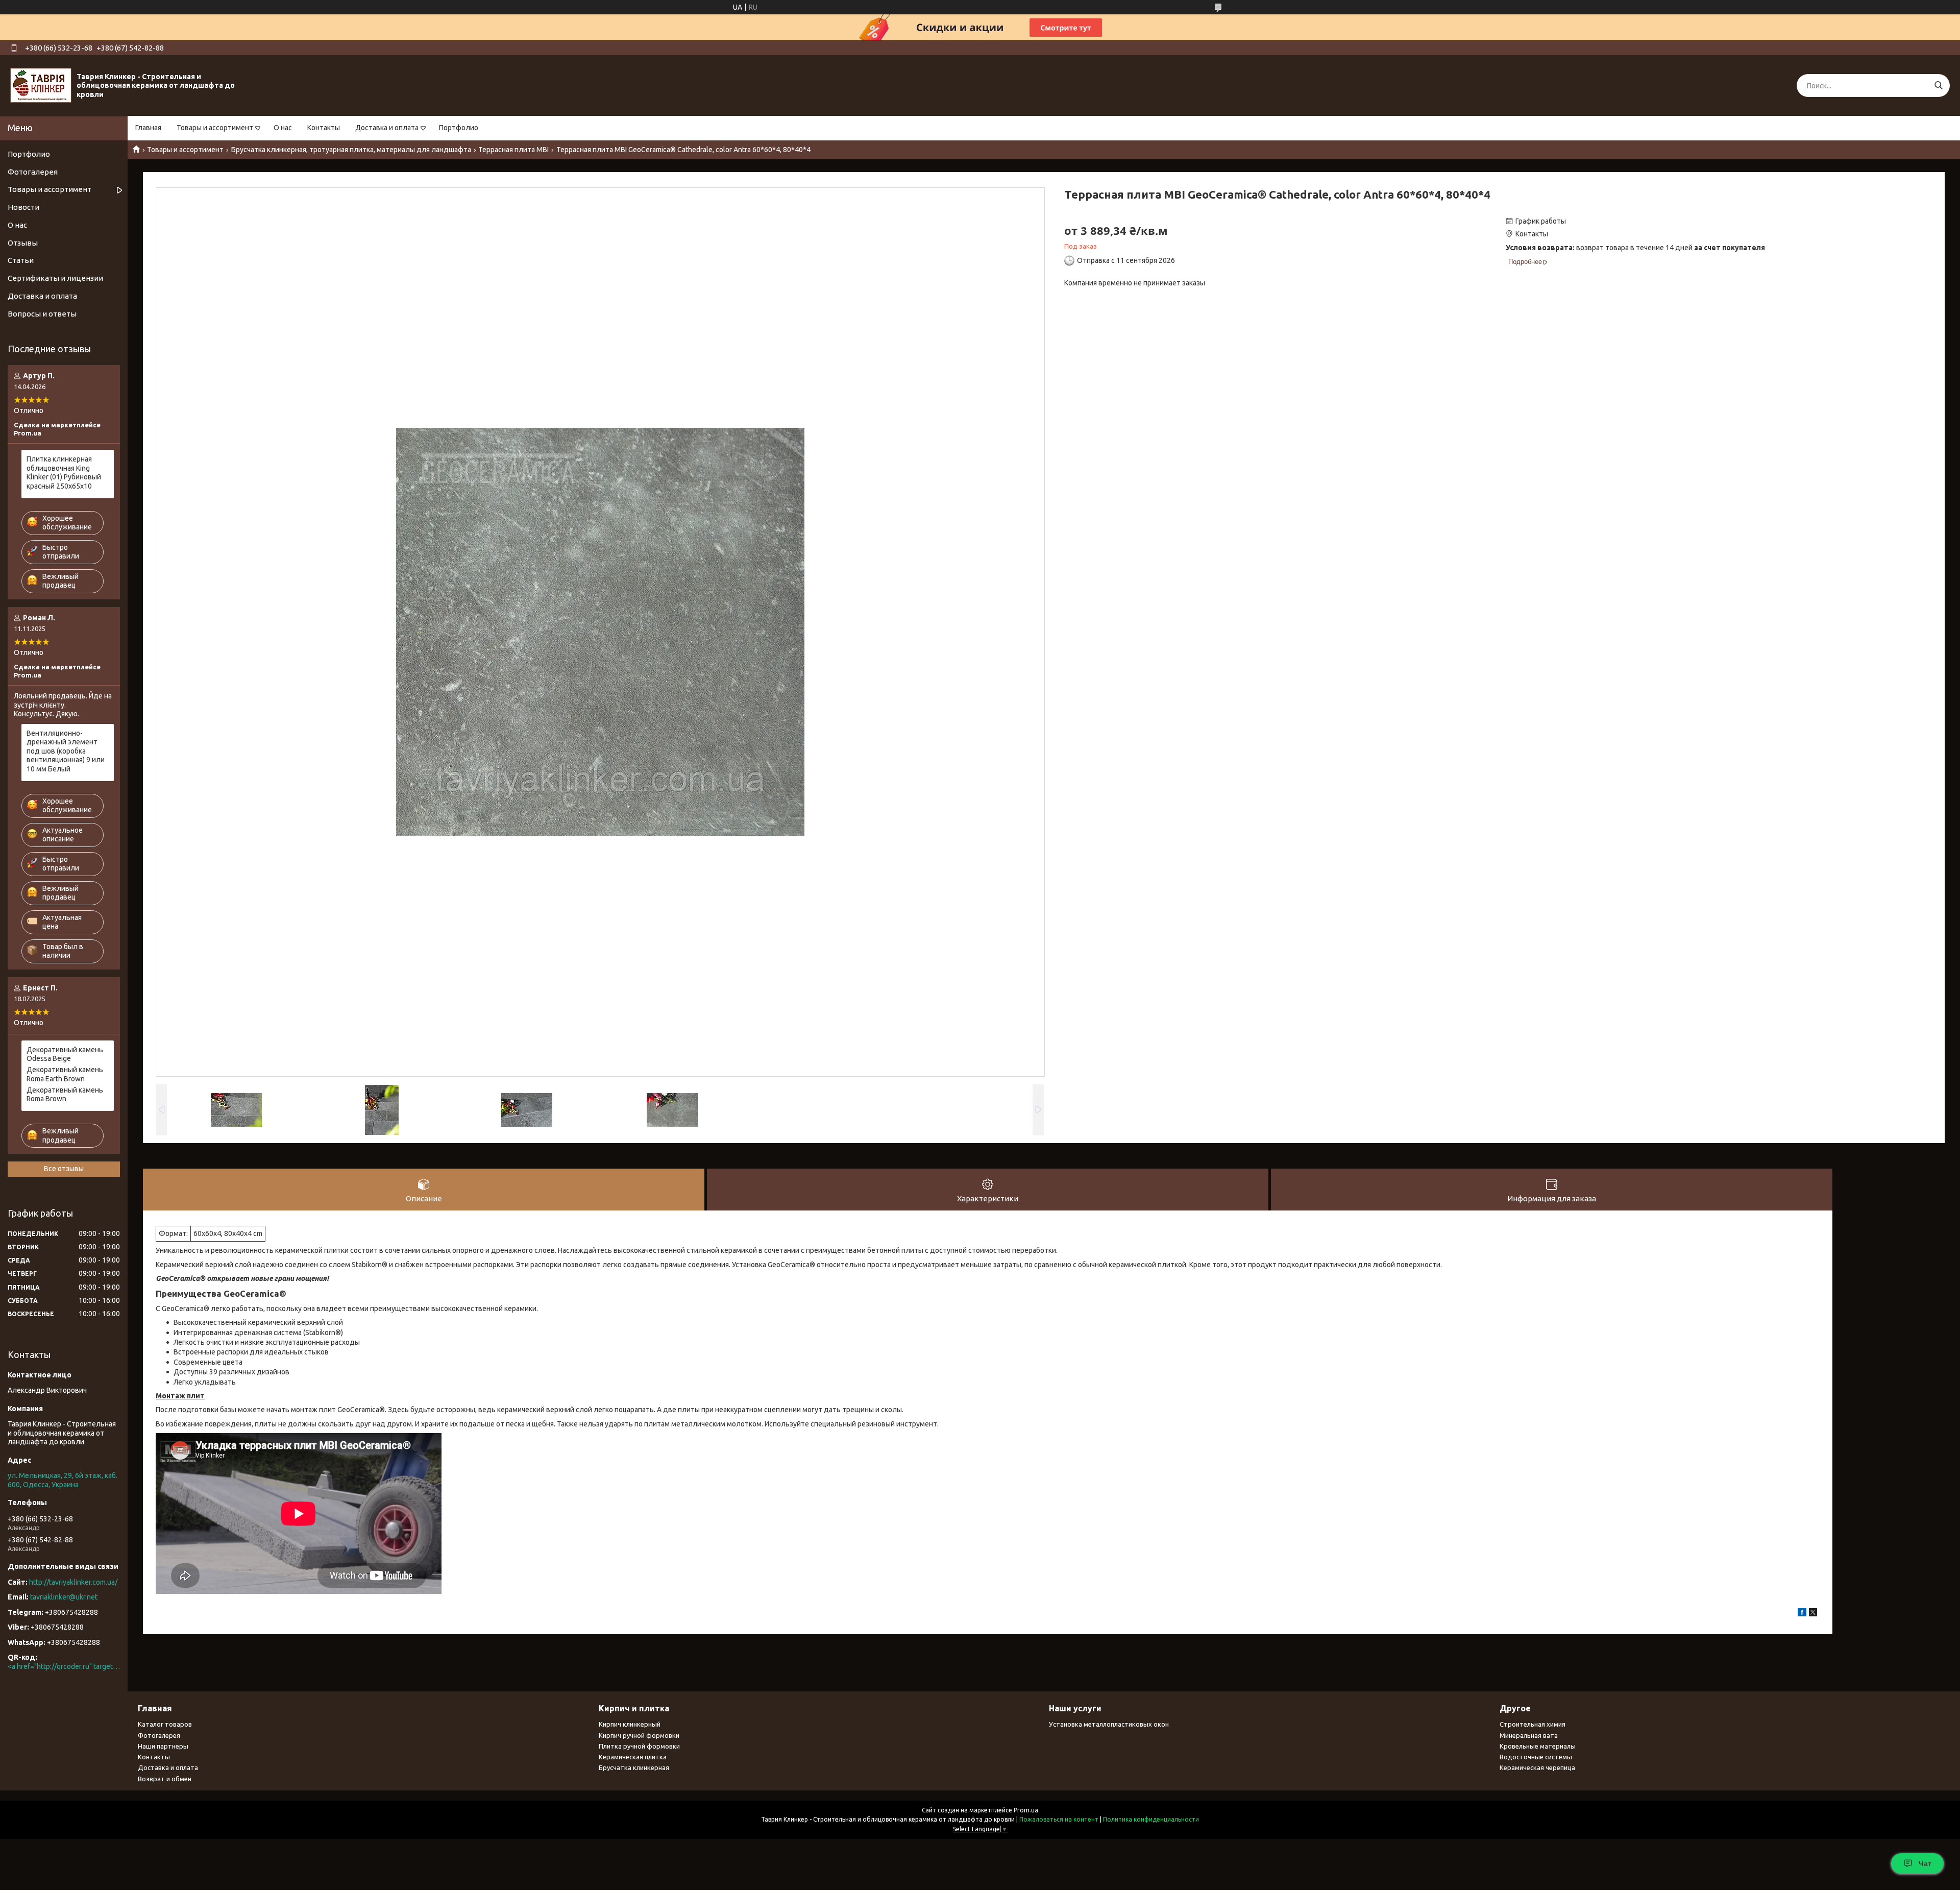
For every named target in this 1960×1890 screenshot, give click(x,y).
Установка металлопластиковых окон (1109, 1724)
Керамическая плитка (633, 1757)
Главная (148, 128)
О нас (283, 128)
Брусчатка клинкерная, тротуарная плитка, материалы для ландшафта (351, 150)
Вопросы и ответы (42, 314)
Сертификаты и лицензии (55, 278)
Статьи (21, 260)
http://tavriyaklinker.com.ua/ (73, 1582)
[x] (1813, 1614)
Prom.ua (1026, 1810)
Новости (23, 207)
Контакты (324, 128)
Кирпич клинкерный (630, 1724)
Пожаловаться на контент (1059, 1819)
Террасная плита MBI (513, 150)
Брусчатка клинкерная (634, 1767)
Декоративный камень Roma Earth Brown (65, 1074)
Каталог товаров (165, 1724)
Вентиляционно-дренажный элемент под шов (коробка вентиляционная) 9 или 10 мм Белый (66, 751)
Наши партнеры (163, 1746)
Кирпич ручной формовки (639, 1735)
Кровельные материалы (1538, 1746)
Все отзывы (64, 1169)
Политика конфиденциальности (1151, 1819)
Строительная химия (1533, 1724)
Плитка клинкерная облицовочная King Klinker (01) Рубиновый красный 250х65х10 (64, 472)
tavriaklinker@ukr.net (64, 1597)
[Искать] (1938, 86)
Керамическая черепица (1537, 1767)
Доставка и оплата (387, 128)
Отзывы (23, 243)
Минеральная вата (1529, 1735)
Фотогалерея (33, 172)
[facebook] (1802, 1614)
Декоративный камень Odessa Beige (65, 1054)
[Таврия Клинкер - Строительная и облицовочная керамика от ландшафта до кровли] (41, 85)
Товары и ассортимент (215, 128)
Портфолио (459, 128)
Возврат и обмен (165, 1779)
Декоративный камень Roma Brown (65, 1095)
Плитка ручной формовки (639, 1746)
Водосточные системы (1536, 1757)
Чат (1925, 1863)
